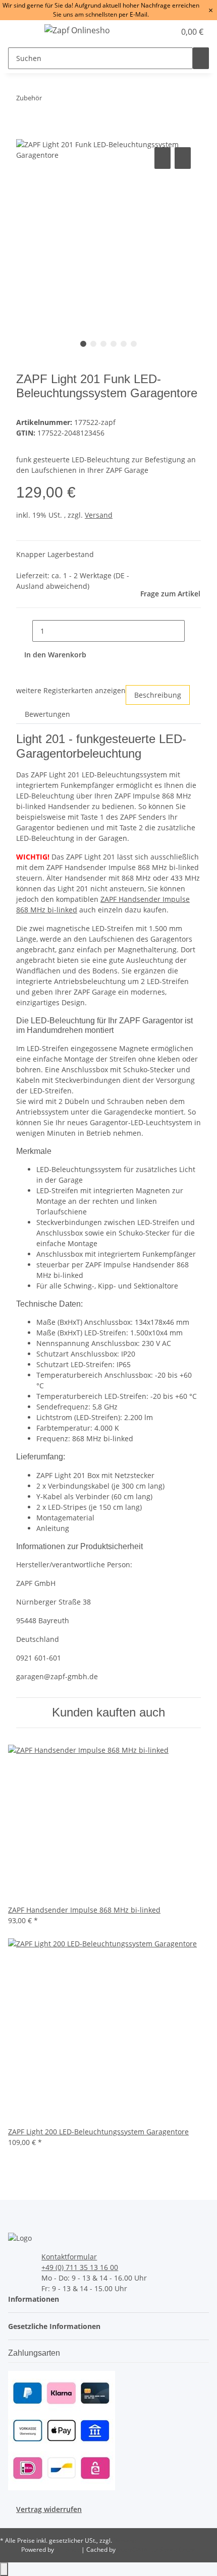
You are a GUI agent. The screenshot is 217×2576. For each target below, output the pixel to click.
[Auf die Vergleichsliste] (162, 158)
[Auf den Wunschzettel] (183, 158)
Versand (99, 515)
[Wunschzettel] (168, 32)
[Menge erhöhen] (193, 631)
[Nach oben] (4, 2569)
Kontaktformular (69, 2257)
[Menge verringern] (24, 631)
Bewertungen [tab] (47, 714)
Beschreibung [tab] (158, 695)
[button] (156, 32)
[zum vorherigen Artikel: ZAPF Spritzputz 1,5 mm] (50, 100)
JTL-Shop (68, 2550)
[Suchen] (201, 58)
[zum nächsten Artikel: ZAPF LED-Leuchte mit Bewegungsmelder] (68, 100)
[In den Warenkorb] (24, 134)
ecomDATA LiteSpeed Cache (157, 2550)
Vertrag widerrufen (49, 2509)
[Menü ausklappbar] (21, 32)
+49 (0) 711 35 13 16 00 (80, 2267)
